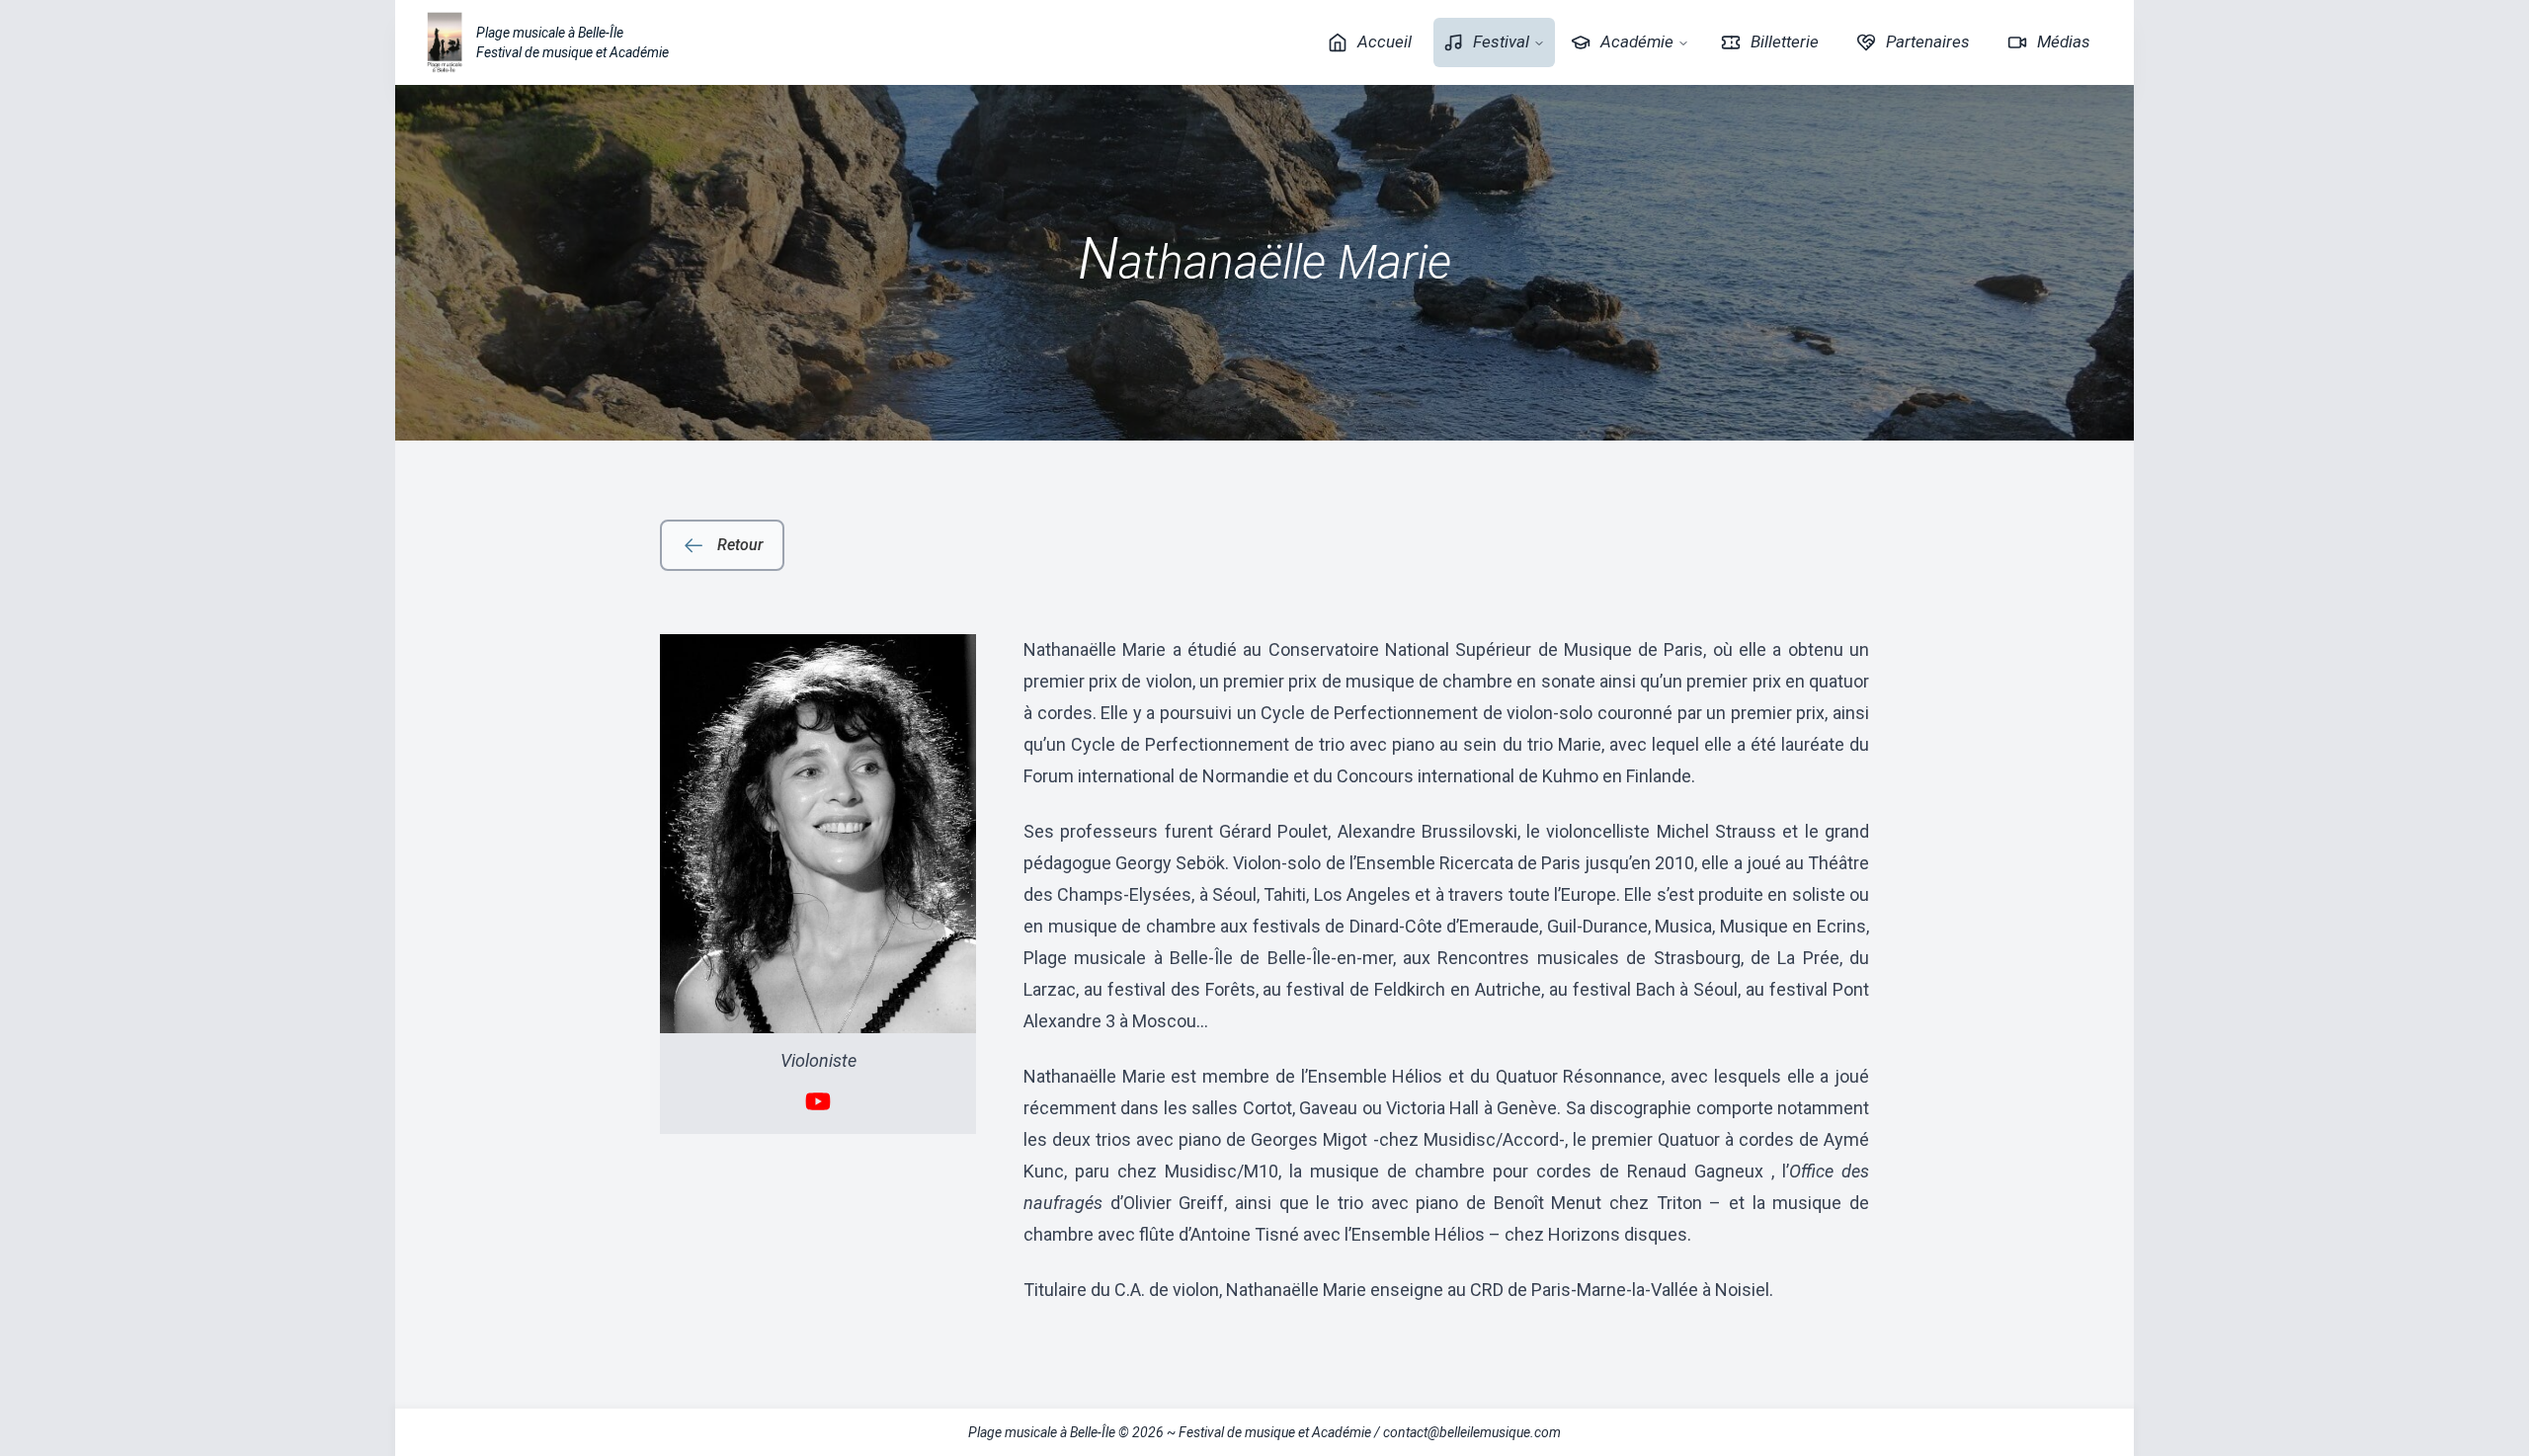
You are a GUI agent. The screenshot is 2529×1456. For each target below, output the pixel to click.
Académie (1637, 41)
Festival (1501, 41)
